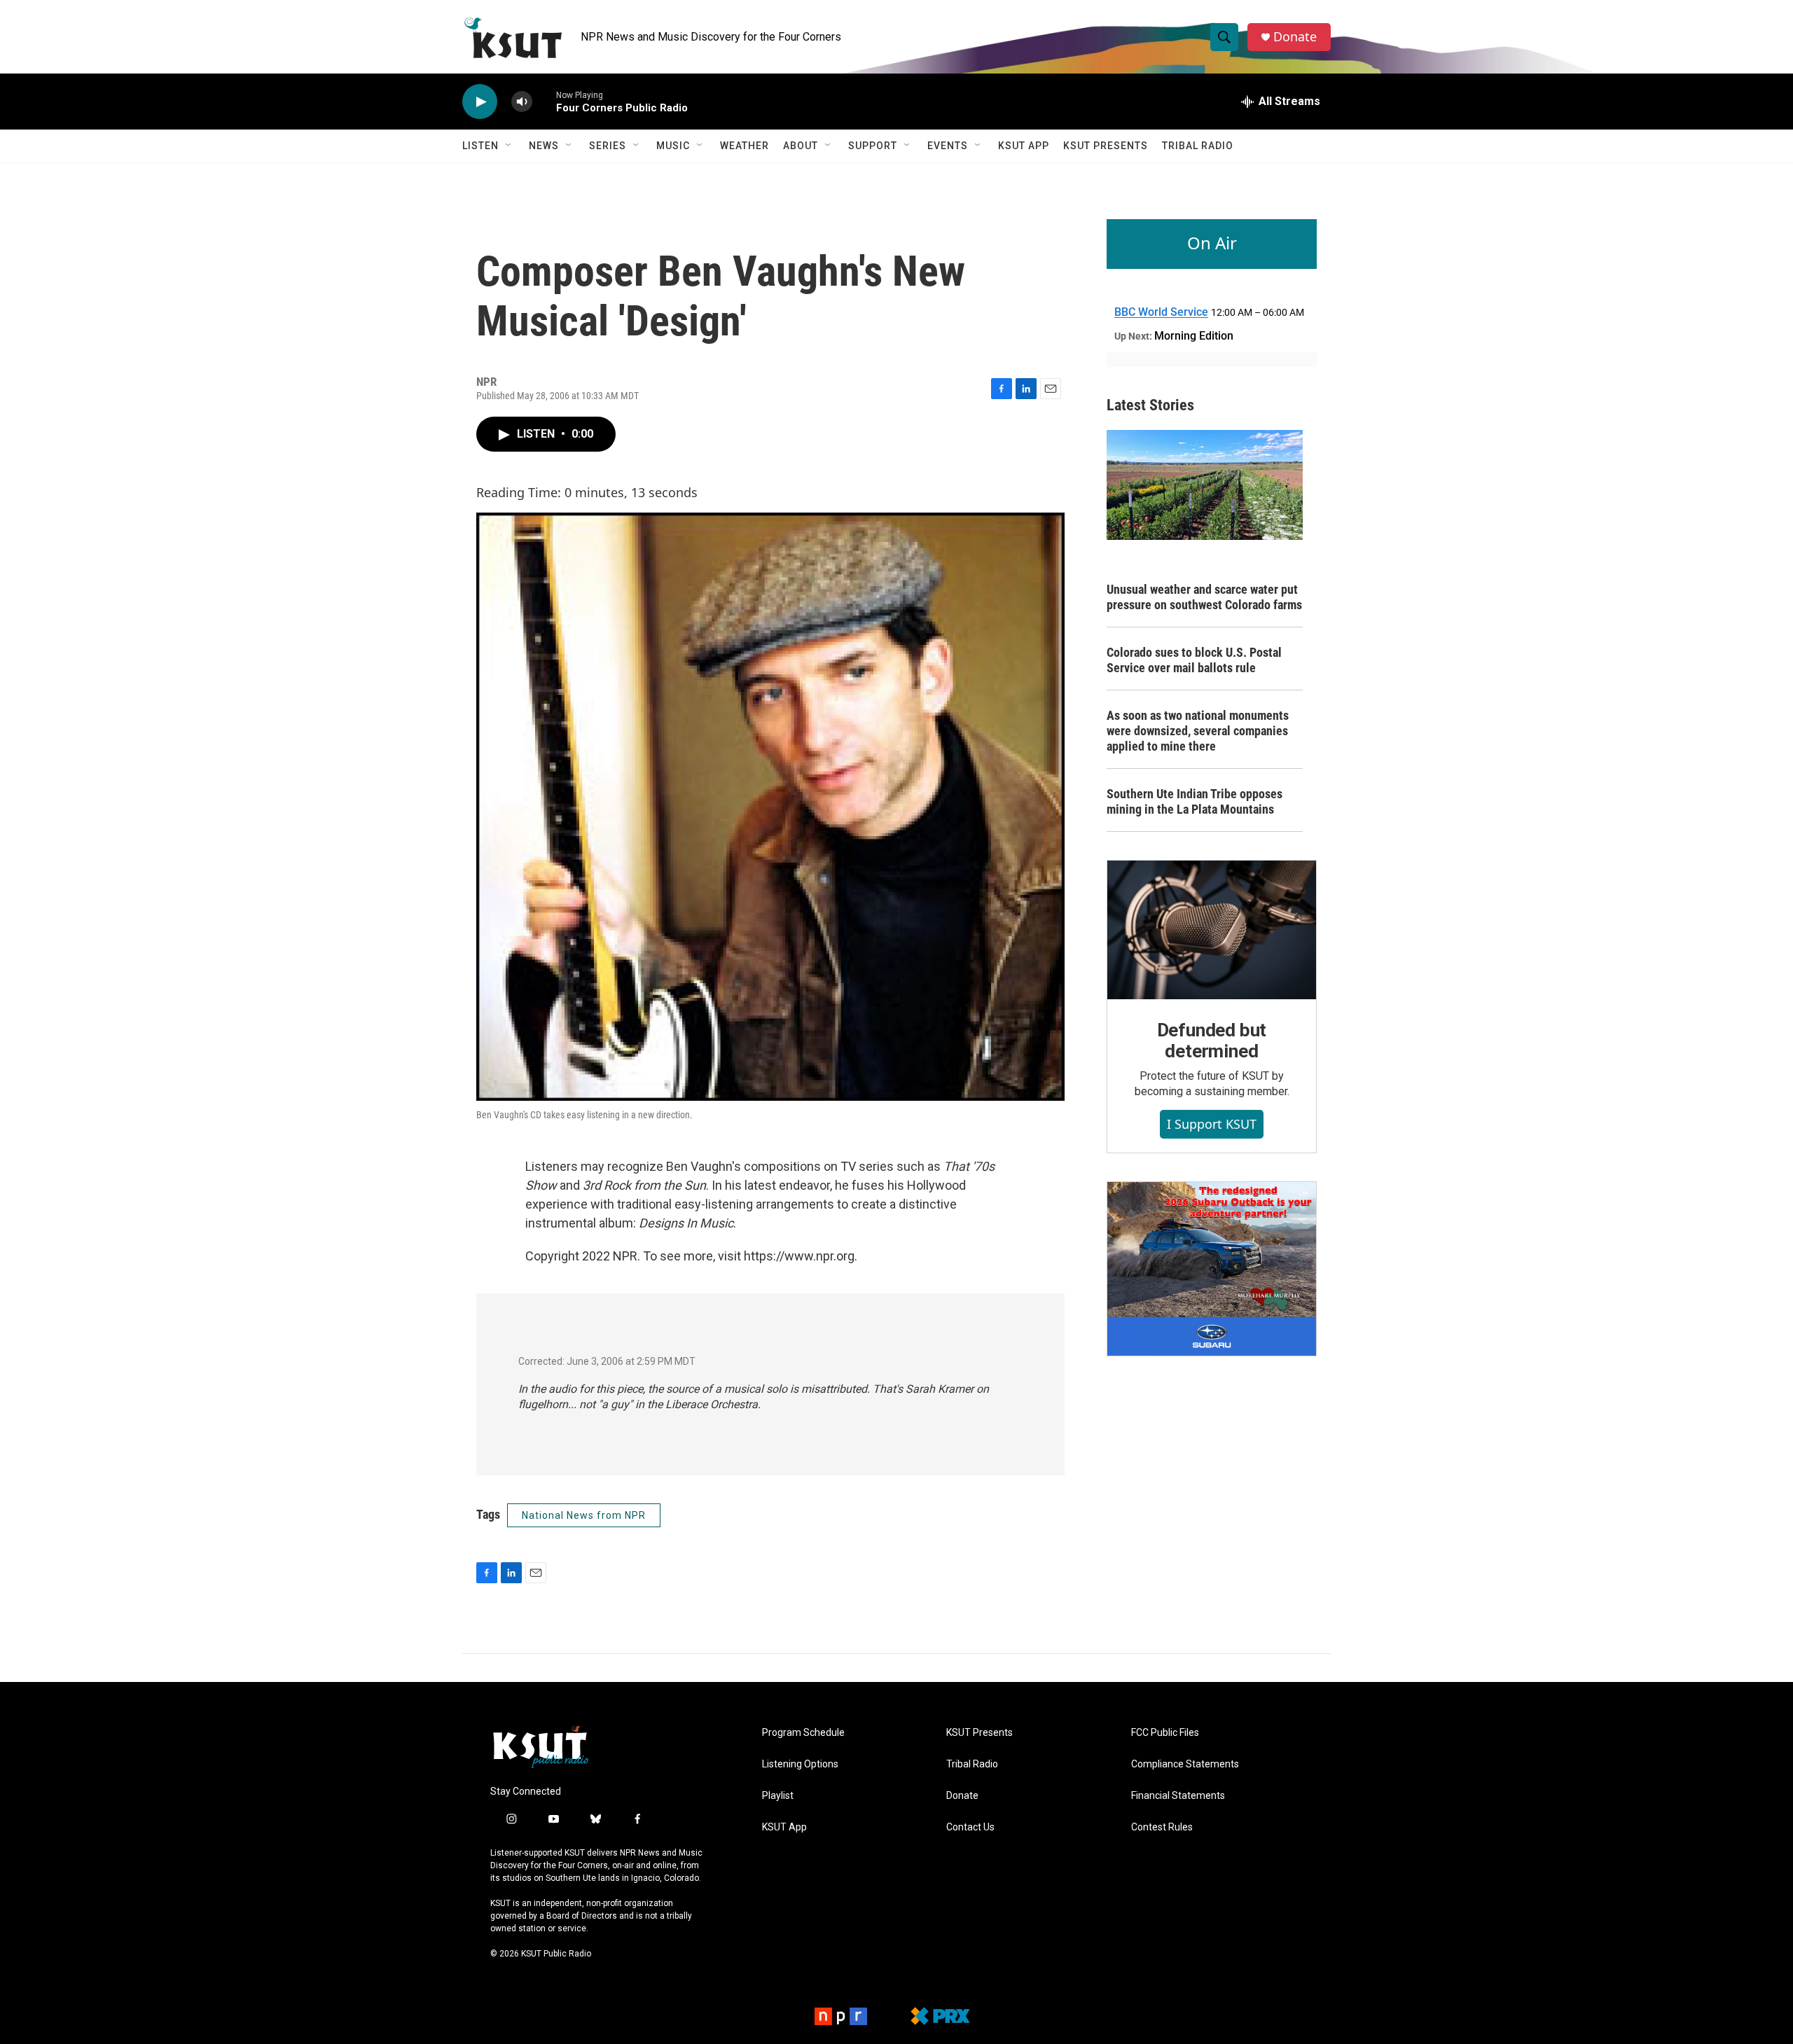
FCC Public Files (1165, 1733)
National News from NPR (584, 1515)
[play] (480, 102)
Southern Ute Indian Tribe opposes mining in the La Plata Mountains (1195, 801)
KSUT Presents (1106, 146)
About (801, 146)
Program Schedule (803, 1733)
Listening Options (800, 1764)
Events (948, 146)
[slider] (544, 101)
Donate (1295, 37)
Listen (480, 146)
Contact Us (970, 1827)
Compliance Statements (1185, 1764)
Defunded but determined (1212, 1041)
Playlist (778, 1796)
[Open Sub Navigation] (509, 146)
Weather (745, 146)
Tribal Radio (1198, 146)
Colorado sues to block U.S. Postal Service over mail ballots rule (1194, 660)
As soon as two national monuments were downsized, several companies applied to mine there (1198, 731)
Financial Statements (1178, 1796)
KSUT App (1024, 146)
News (544, 146)
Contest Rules (1162, 1827)
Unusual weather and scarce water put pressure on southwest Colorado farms (1204, 597)
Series (608, 146)
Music (673, 146)
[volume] (522, 102)
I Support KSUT (1212, 1124)
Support (873, 146)
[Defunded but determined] (1212, 930)
